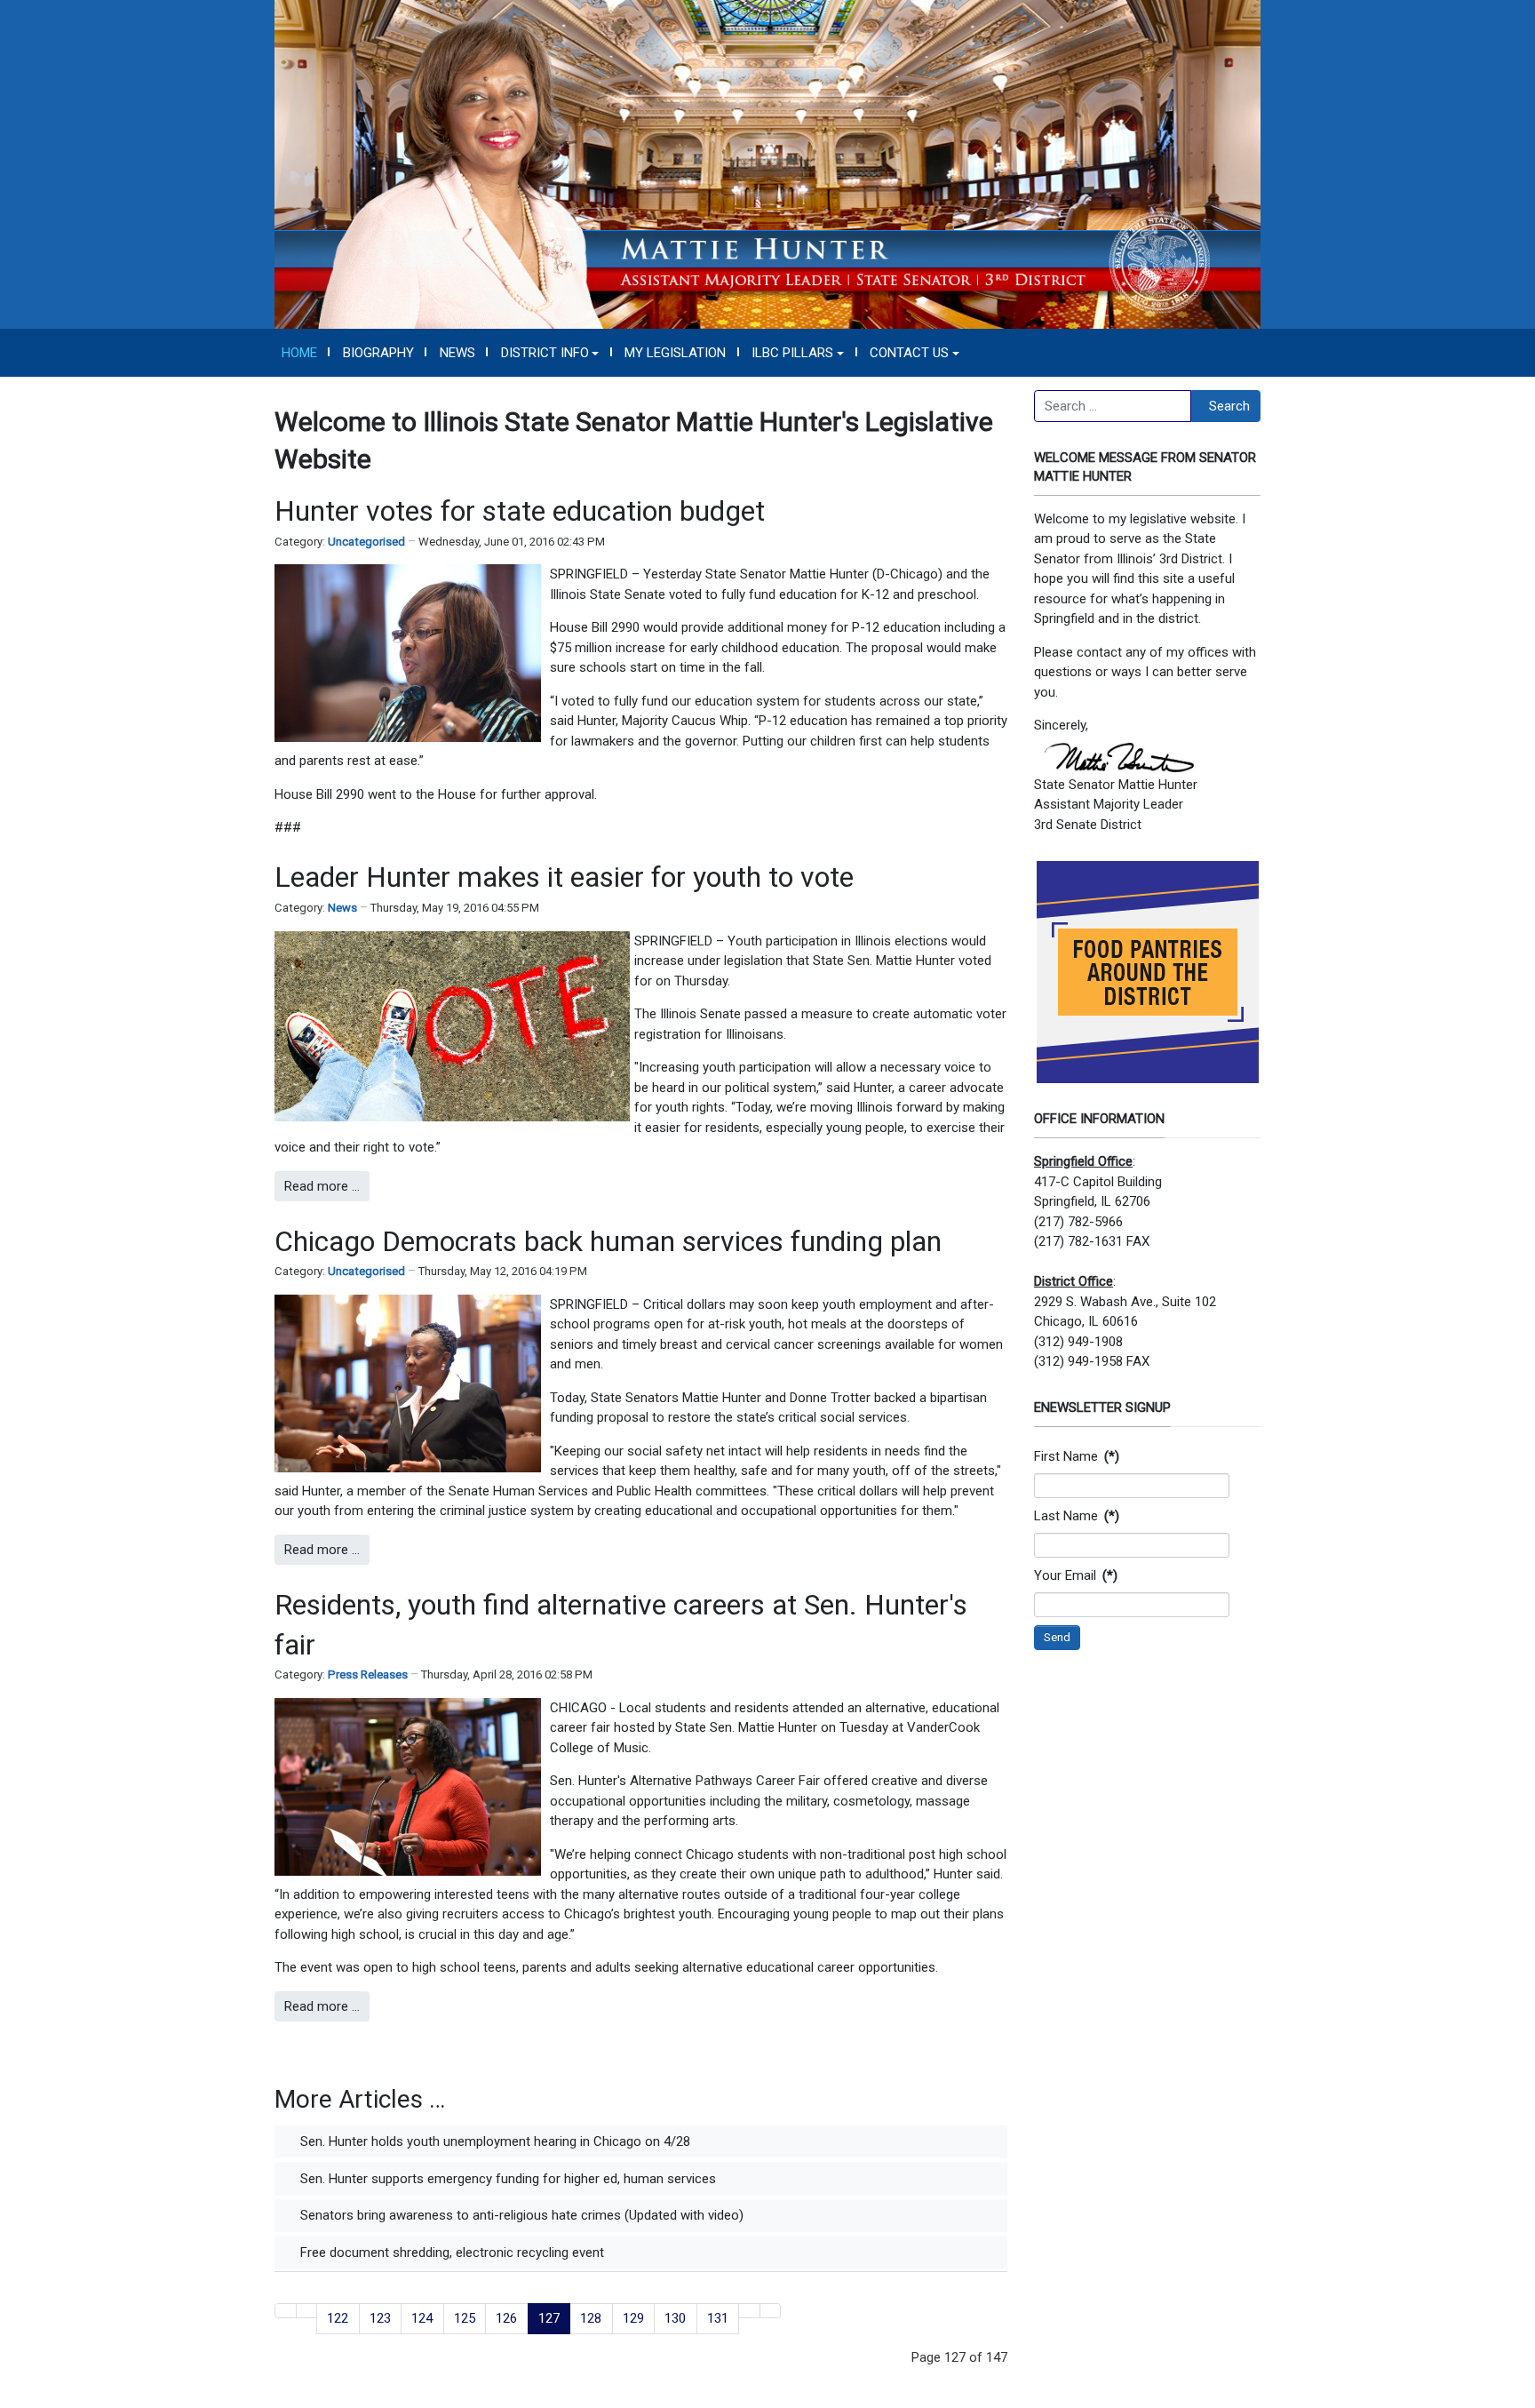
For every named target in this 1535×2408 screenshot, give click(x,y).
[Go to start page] (286, 2311)
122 (338, 2318)
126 (506, 2318)
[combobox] (1113, 406)
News (342, 908)
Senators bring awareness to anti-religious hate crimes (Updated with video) (520, 2215)
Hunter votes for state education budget (520, 511)
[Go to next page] (749, 2311)
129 (633, 2318)
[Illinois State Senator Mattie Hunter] (767, 163)
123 (380, 2318)
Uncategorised (366, 542)
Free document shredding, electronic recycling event (450, 2253)
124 (422, 2318)
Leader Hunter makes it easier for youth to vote (564, 877)
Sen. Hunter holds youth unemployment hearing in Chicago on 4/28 (493, 2141)
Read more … (322, 1186)
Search (1229, 406)
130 (675, 2318)
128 (591, 2318)
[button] (550, 353)
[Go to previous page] (307, 2311)
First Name (1077, 1456)
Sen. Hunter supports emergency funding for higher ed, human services (506, 2179)
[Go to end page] (771, 2311)
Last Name (1077, 1516)
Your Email (1076, 1575)
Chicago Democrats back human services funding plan (608, 1241)
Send (1057, 1637)
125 (465, 2318)
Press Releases (368, 1674)
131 (718, 2318)
